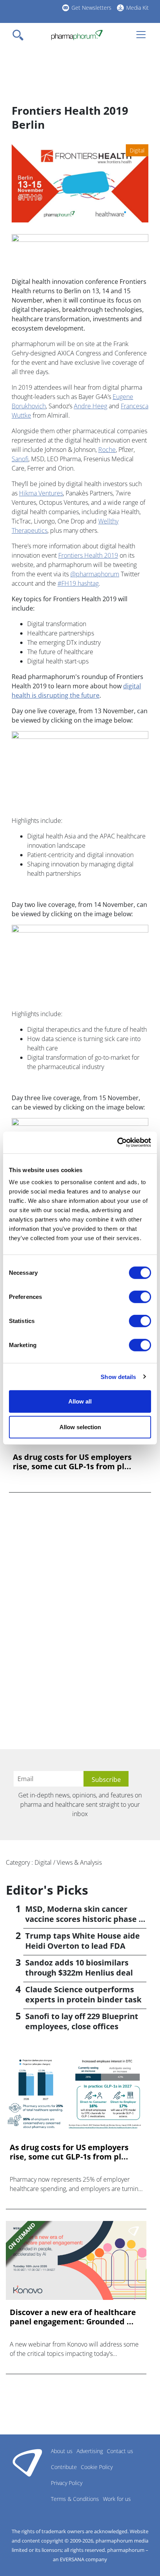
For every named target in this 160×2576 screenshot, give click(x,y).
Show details (118, 1376)
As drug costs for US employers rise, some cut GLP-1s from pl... (72, 1462)
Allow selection (80, 1427)
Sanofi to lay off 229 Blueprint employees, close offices (82, 2021)
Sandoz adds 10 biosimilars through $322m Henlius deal (79, 1968)
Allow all (80, 1401)
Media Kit (137, 8)
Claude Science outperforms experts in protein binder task (83, 1994)
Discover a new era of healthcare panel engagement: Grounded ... (73, 2317)
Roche (107, 450)
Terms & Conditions (75, 2499)
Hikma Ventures (41, 493)
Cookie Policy (97, 2467)
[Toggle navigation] (20, 35)
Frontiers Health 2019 (88, 555)
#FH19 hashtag (78, 583)
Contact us (120, 2451)
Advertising (90, 2451)
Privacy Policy (67, 2483)
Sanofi (20, 459)
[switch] (140, 1297)
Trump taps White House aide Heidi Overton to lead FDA (83, 1941)
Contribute (64, 2467)
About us (62, 2451)
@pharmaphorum (95, 574)
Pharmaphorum (27, 2462)
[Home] (77, 35)
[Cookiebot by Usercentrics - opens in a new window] (117, 1143)
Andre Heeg (90, 406)
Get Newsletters (91, 8)
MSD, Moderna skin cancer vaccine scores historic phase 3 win (84, 1919)
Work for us (117, 2499)
